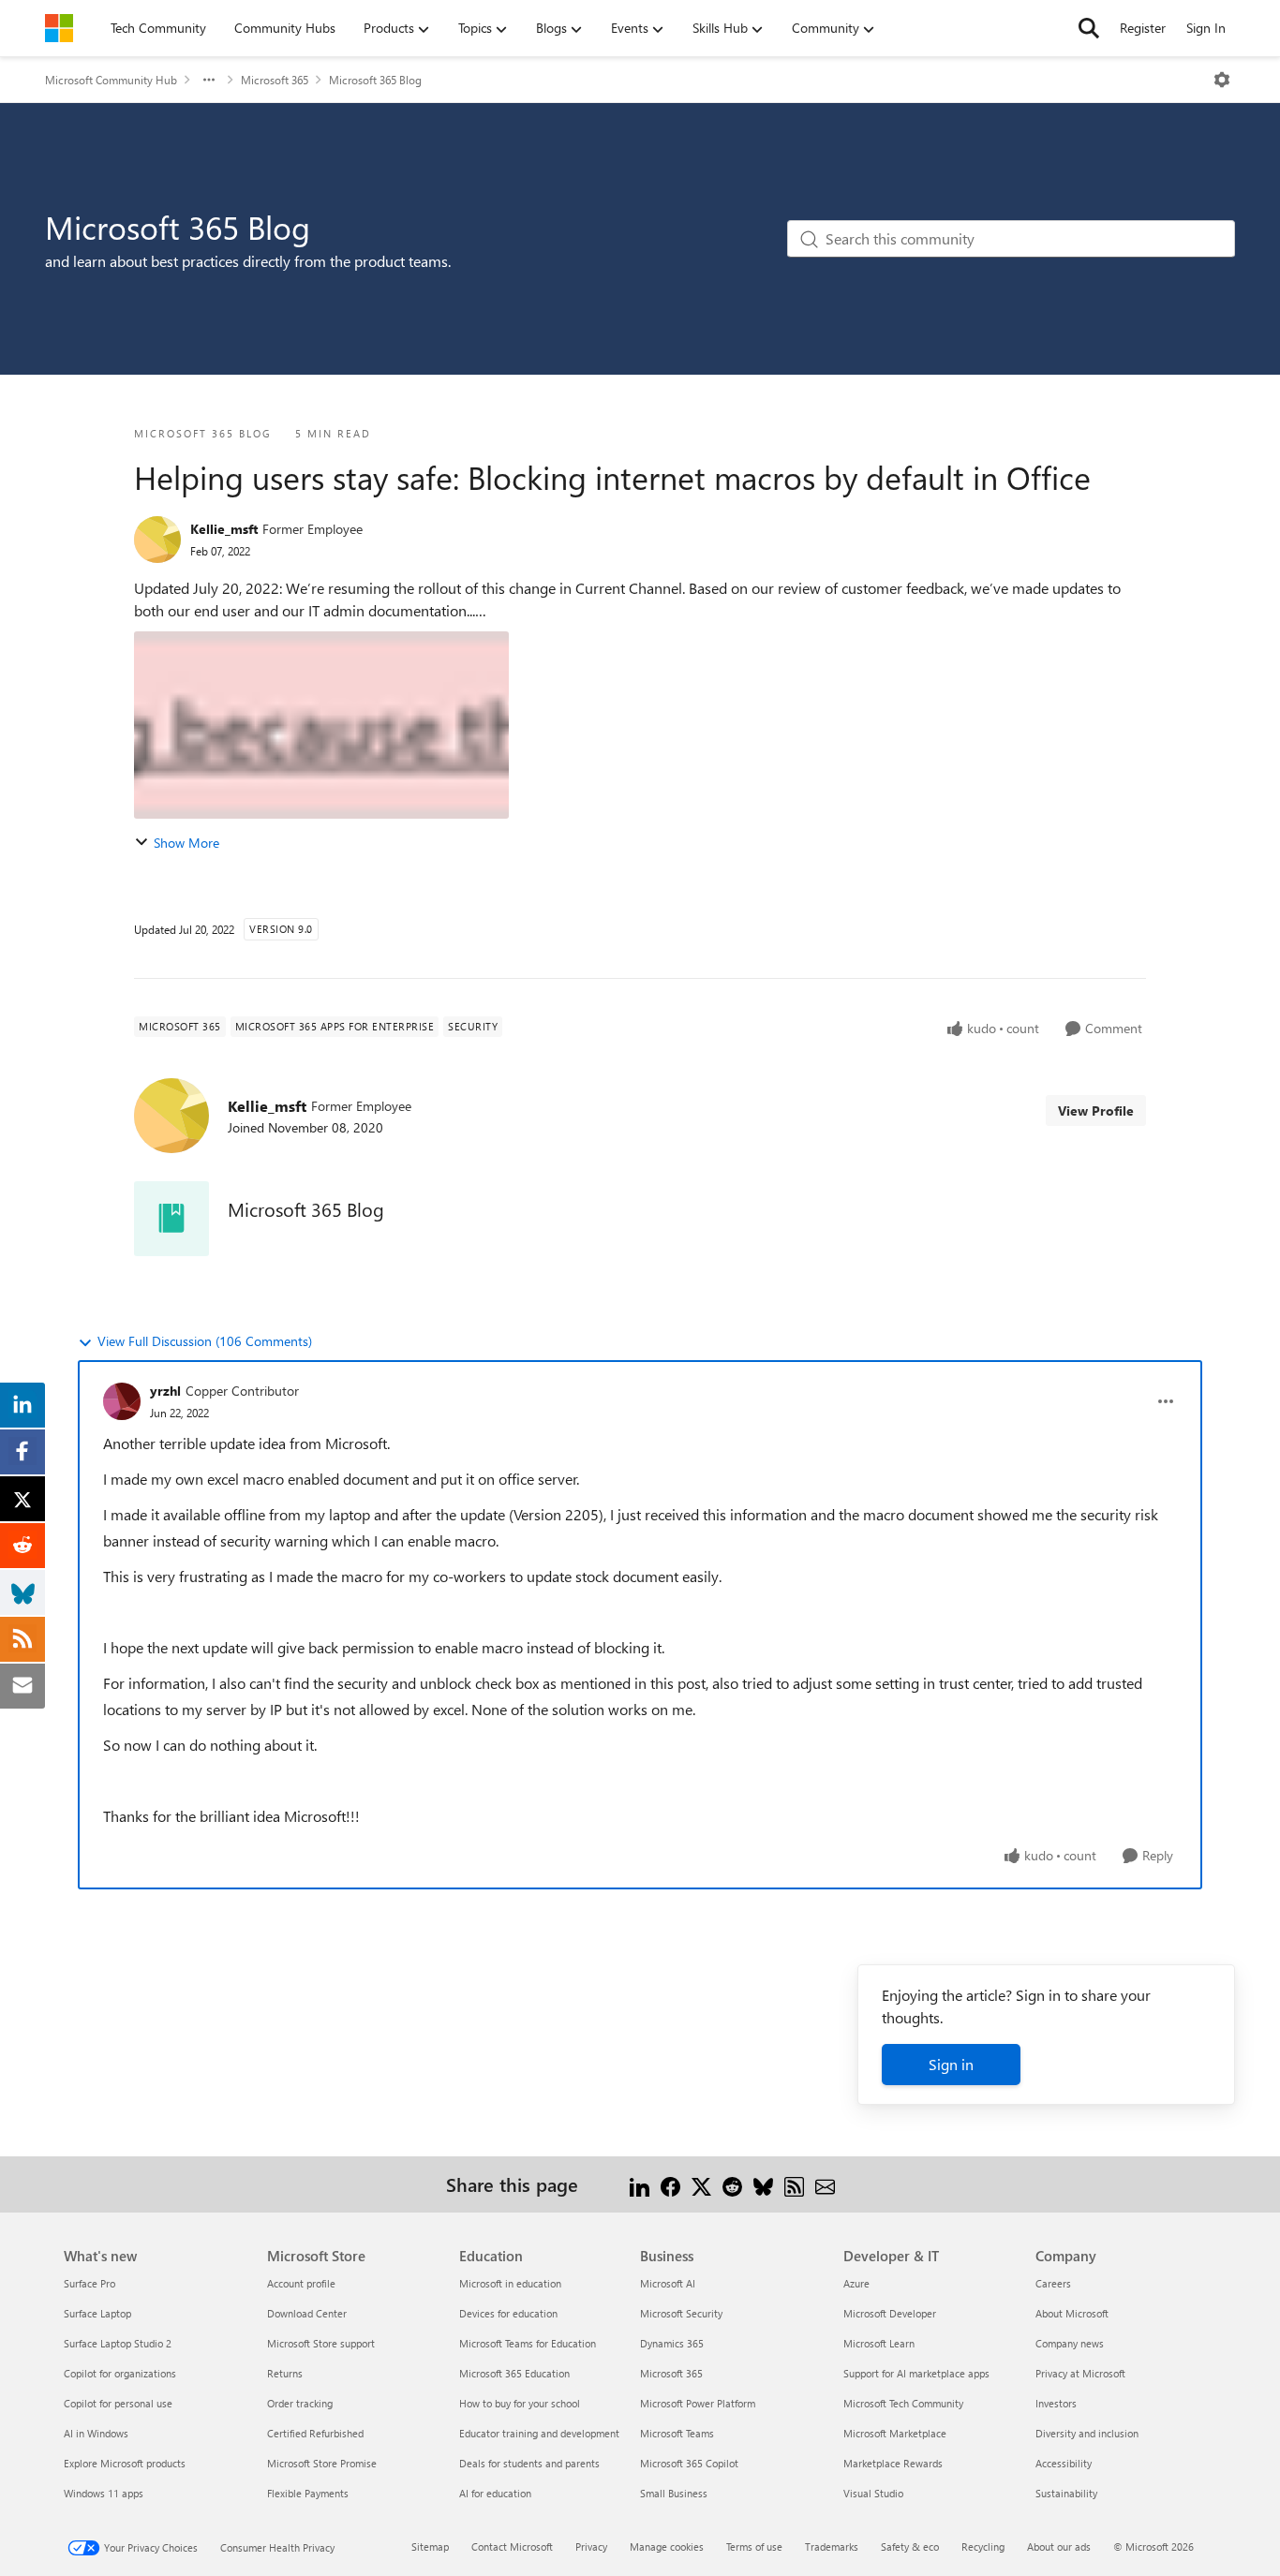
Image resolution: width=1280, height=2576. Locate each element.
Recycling (983, 2546)
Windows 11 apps (104, 2493)
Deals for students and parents (529, 2463)
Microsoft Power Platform (698, 2403)
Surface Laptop (97, 2313)
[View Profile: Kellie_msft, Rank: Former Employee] (157, 540)
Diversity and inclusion (1087, 2433)
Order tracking (300, 2403)
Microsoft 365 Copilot (689, 2463)
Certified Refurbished (315, 2433)
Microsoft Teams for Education (528, 2343)
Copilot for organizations (120, 2373)
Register (1143, 28)
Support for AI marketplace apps (916, 2373)
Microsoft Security (681, 2313)
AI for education (495, 2493)
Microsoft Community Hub (111, 80)
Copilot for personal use (118, 2403)
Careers (1053, 2283)
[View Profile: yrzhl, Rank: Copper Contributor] (122, 1401)
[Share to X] (701, 2184)
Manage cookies (667, 2546)
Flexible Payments (308, 2493)
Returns (285, 2373)
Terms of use (754, 2546)
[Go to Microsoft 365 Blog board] (171, 1219)
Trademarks (832, 2546)
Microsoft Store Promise (322, 2463)
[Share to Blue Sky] (763, 2184)
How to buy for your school (520, 2403)
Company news (1070, 2343)
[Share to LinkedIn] (640, 2184)
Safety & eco (910, 2546)
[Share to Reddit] (732, 2184)
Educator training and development (539, 2433)
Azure (856, 2283)
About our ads (1059, 2546)
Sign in (951, 2064)
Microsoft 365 (275, 80)
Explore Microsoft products (125, 2463)
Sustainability (1066, 2493)
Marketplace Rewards (893, 2463)
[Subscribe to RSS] (794, 2184)
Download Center (307, 2313)
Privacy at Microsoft (1080, 2373)
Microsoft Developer (890, 2313)
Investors (1056, 2403)
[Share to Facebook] (670, 2184)
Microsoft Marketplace (895, 2433)
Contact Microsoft (512, 2546)
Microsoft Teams (677, 2433)
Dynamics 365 (672, 2343)
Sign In (1206, 28)
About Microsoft (1072, 2313)
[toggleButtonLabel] (1222, 80)
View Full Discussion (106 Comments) (205, 1341)
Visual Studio (873, 2493)
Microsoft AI (668, 2283)
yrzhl (165, 1391)
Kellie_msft (224, 529)
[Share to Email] (825, 2184)
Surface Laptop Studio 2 (118, 2343)
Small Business (674, 2493)
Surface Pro (89, 2283)
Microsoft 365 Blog (375, 80)
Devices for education (508, 2313)
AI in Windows (96, 2433)
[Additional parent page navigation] (209, 80)
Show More (186, 843)
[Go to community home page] (59, 28)
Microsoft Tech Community (903, 2403)
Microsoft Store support (321, 2343)
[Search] (1089, 28)
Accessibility (1064, 2463)
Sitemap (430, 2546)
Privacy (591, 2546)
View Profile (1096, 1110)
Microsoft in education (510, 2283)
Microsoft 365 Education (514, 2373)
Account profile (301, 2283)
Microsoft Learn (879, 2343)
